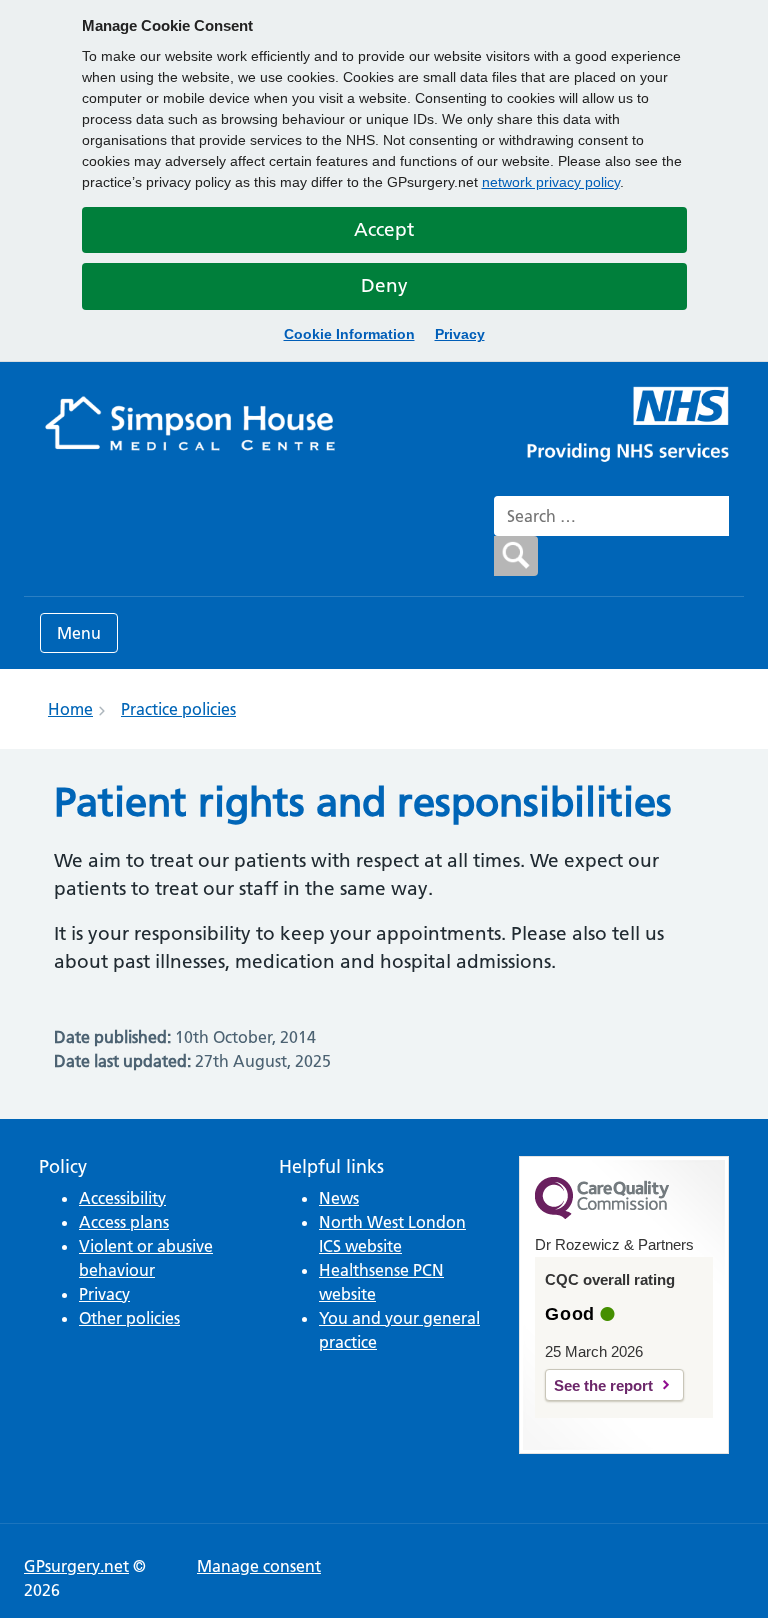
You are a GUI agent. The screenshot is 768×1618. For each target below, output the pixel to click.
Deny (384, 285)
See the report (603, 1385)
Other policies (129, 1318)
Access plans (124, 1222)
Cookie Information (349, 334)
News (339, 1198)
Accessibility (122, 1198)
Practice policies (178, 709)
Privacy (460, 334)
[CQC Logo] (602, 1214)
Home (70, 709)
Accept (384, 229)
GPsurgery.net (76, 1566)
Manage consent (259, 1566)
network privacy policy (551, 182)
